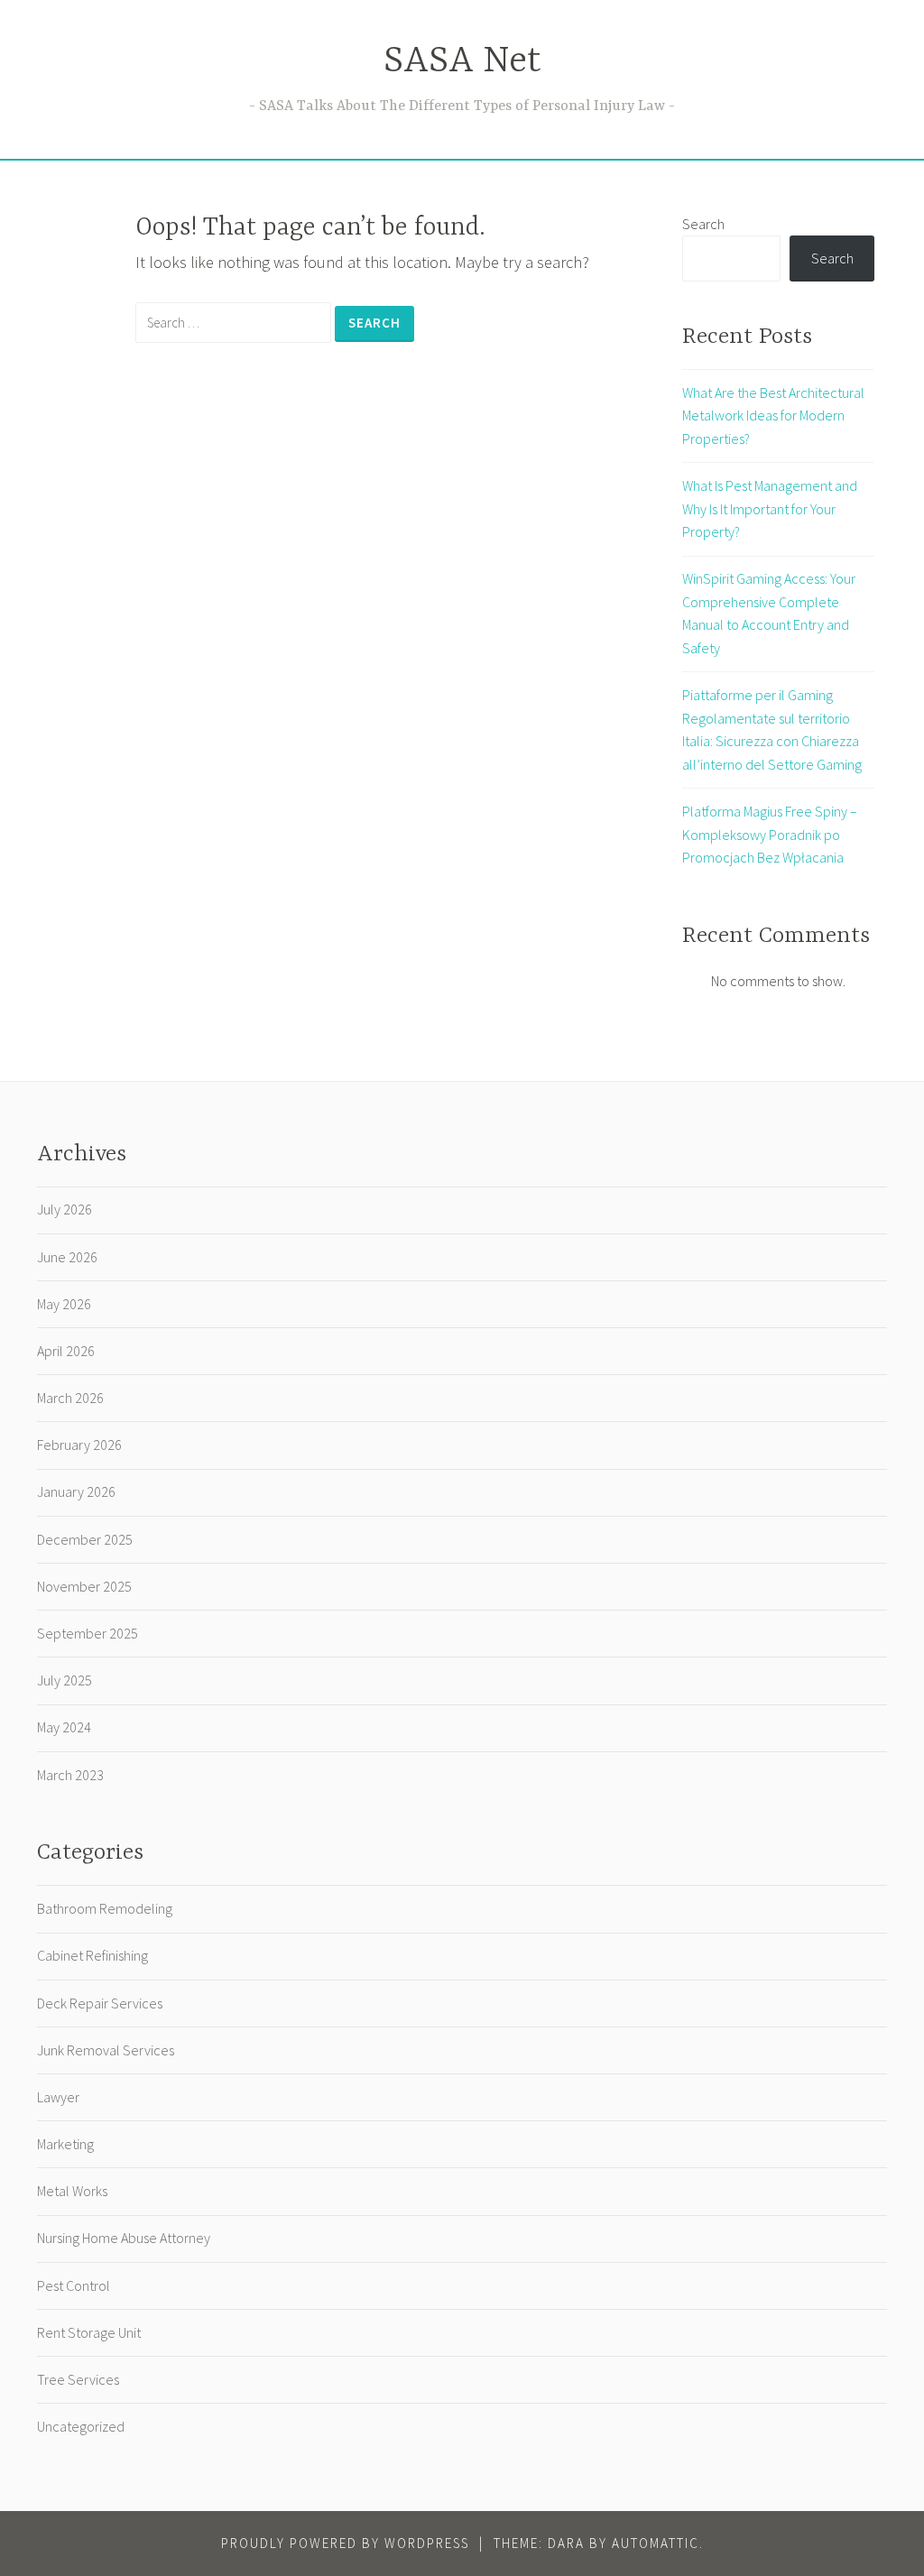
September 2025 (88, 1633)
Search (703, 224)
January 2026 (76, 1491)
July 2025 (65, 1680)
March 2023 (70, 1775)
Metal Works (72, 2191)
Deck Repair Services (100, 2003)
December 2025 (85, 1539)
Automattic (656, 2543)
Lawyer (58, 2097)
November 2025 (84, 1586)
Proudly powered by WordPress (345, 2543)
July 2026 (65, 1209)
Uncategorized (81, 2426)
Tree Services (78, 2379)
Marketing (65, 2144)
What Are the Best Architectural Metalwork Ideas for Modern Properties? (773, 415)
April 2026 (66, 1351)
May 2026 (64, 1304)
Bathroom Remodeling (105, 1908)
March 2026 (70, 1398)
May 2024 (64, 1727)
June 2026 (67, 1257)
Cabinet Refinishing (92, 1955)
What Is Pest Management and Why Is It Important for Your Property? (770, 508)
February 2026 (79, 1445)
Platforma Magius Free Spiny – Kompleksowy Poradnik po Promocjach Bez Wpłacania (770, 834)
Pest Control (74, 2285)
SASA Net (462, 62)
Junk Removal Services (106, 2050)
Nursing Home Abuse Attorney (124, 2238)
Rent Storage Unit (89, 2332)
